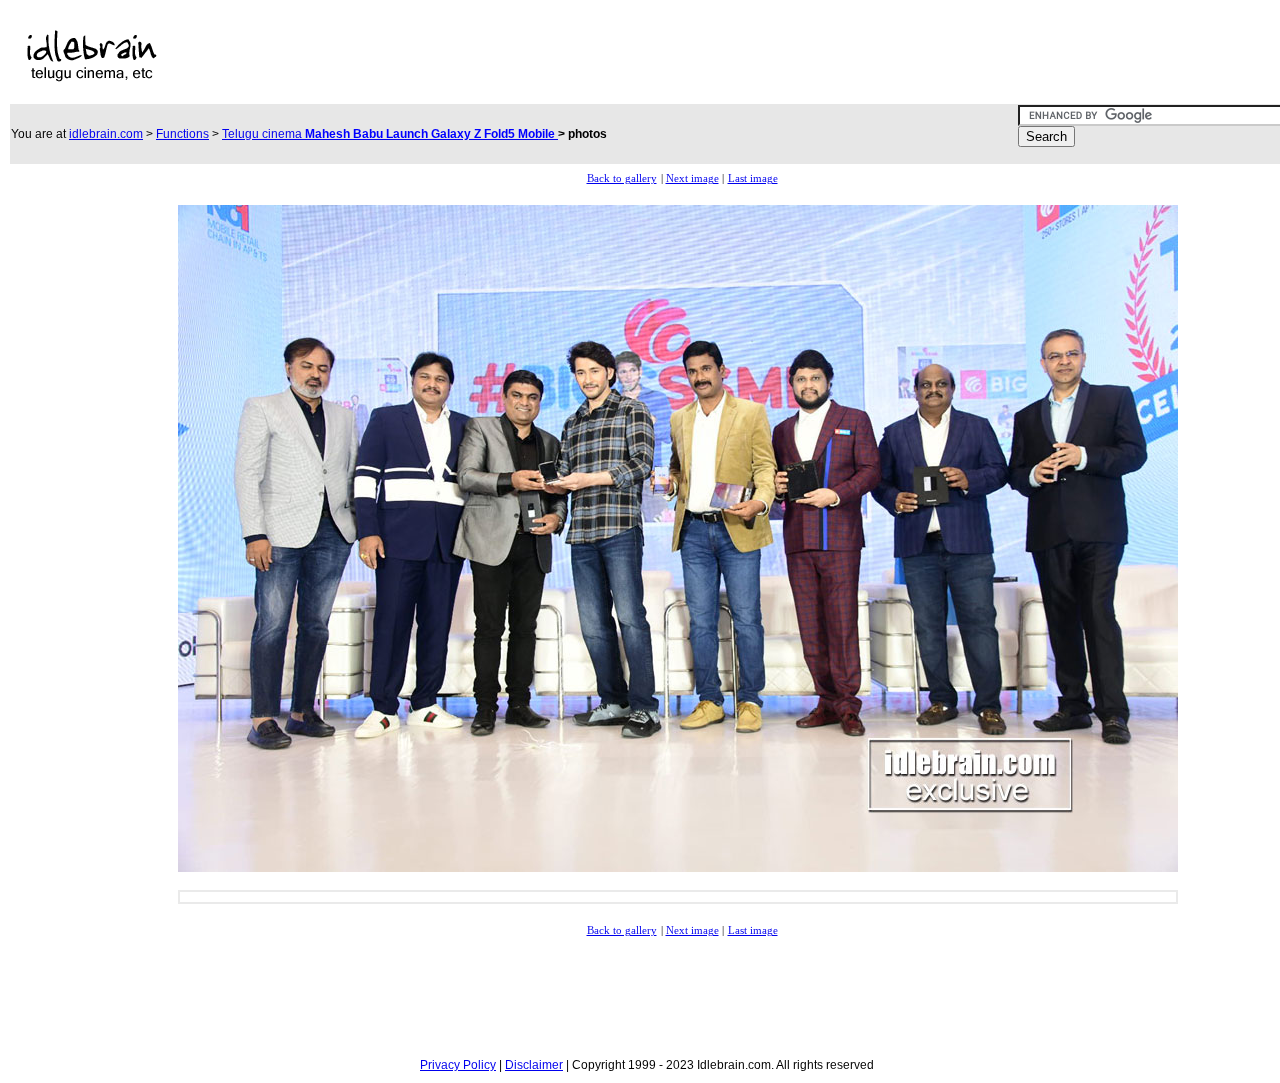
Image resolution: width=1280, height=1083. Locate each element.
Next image (692, 178)
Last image (753, 178)
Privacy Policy (458, 1065)
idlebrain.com (106, 134)
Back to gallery (622, 178)
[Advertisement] (608, 56)
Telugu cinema (390, 134)
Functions (182, 134)
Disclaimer (534, 1065)
